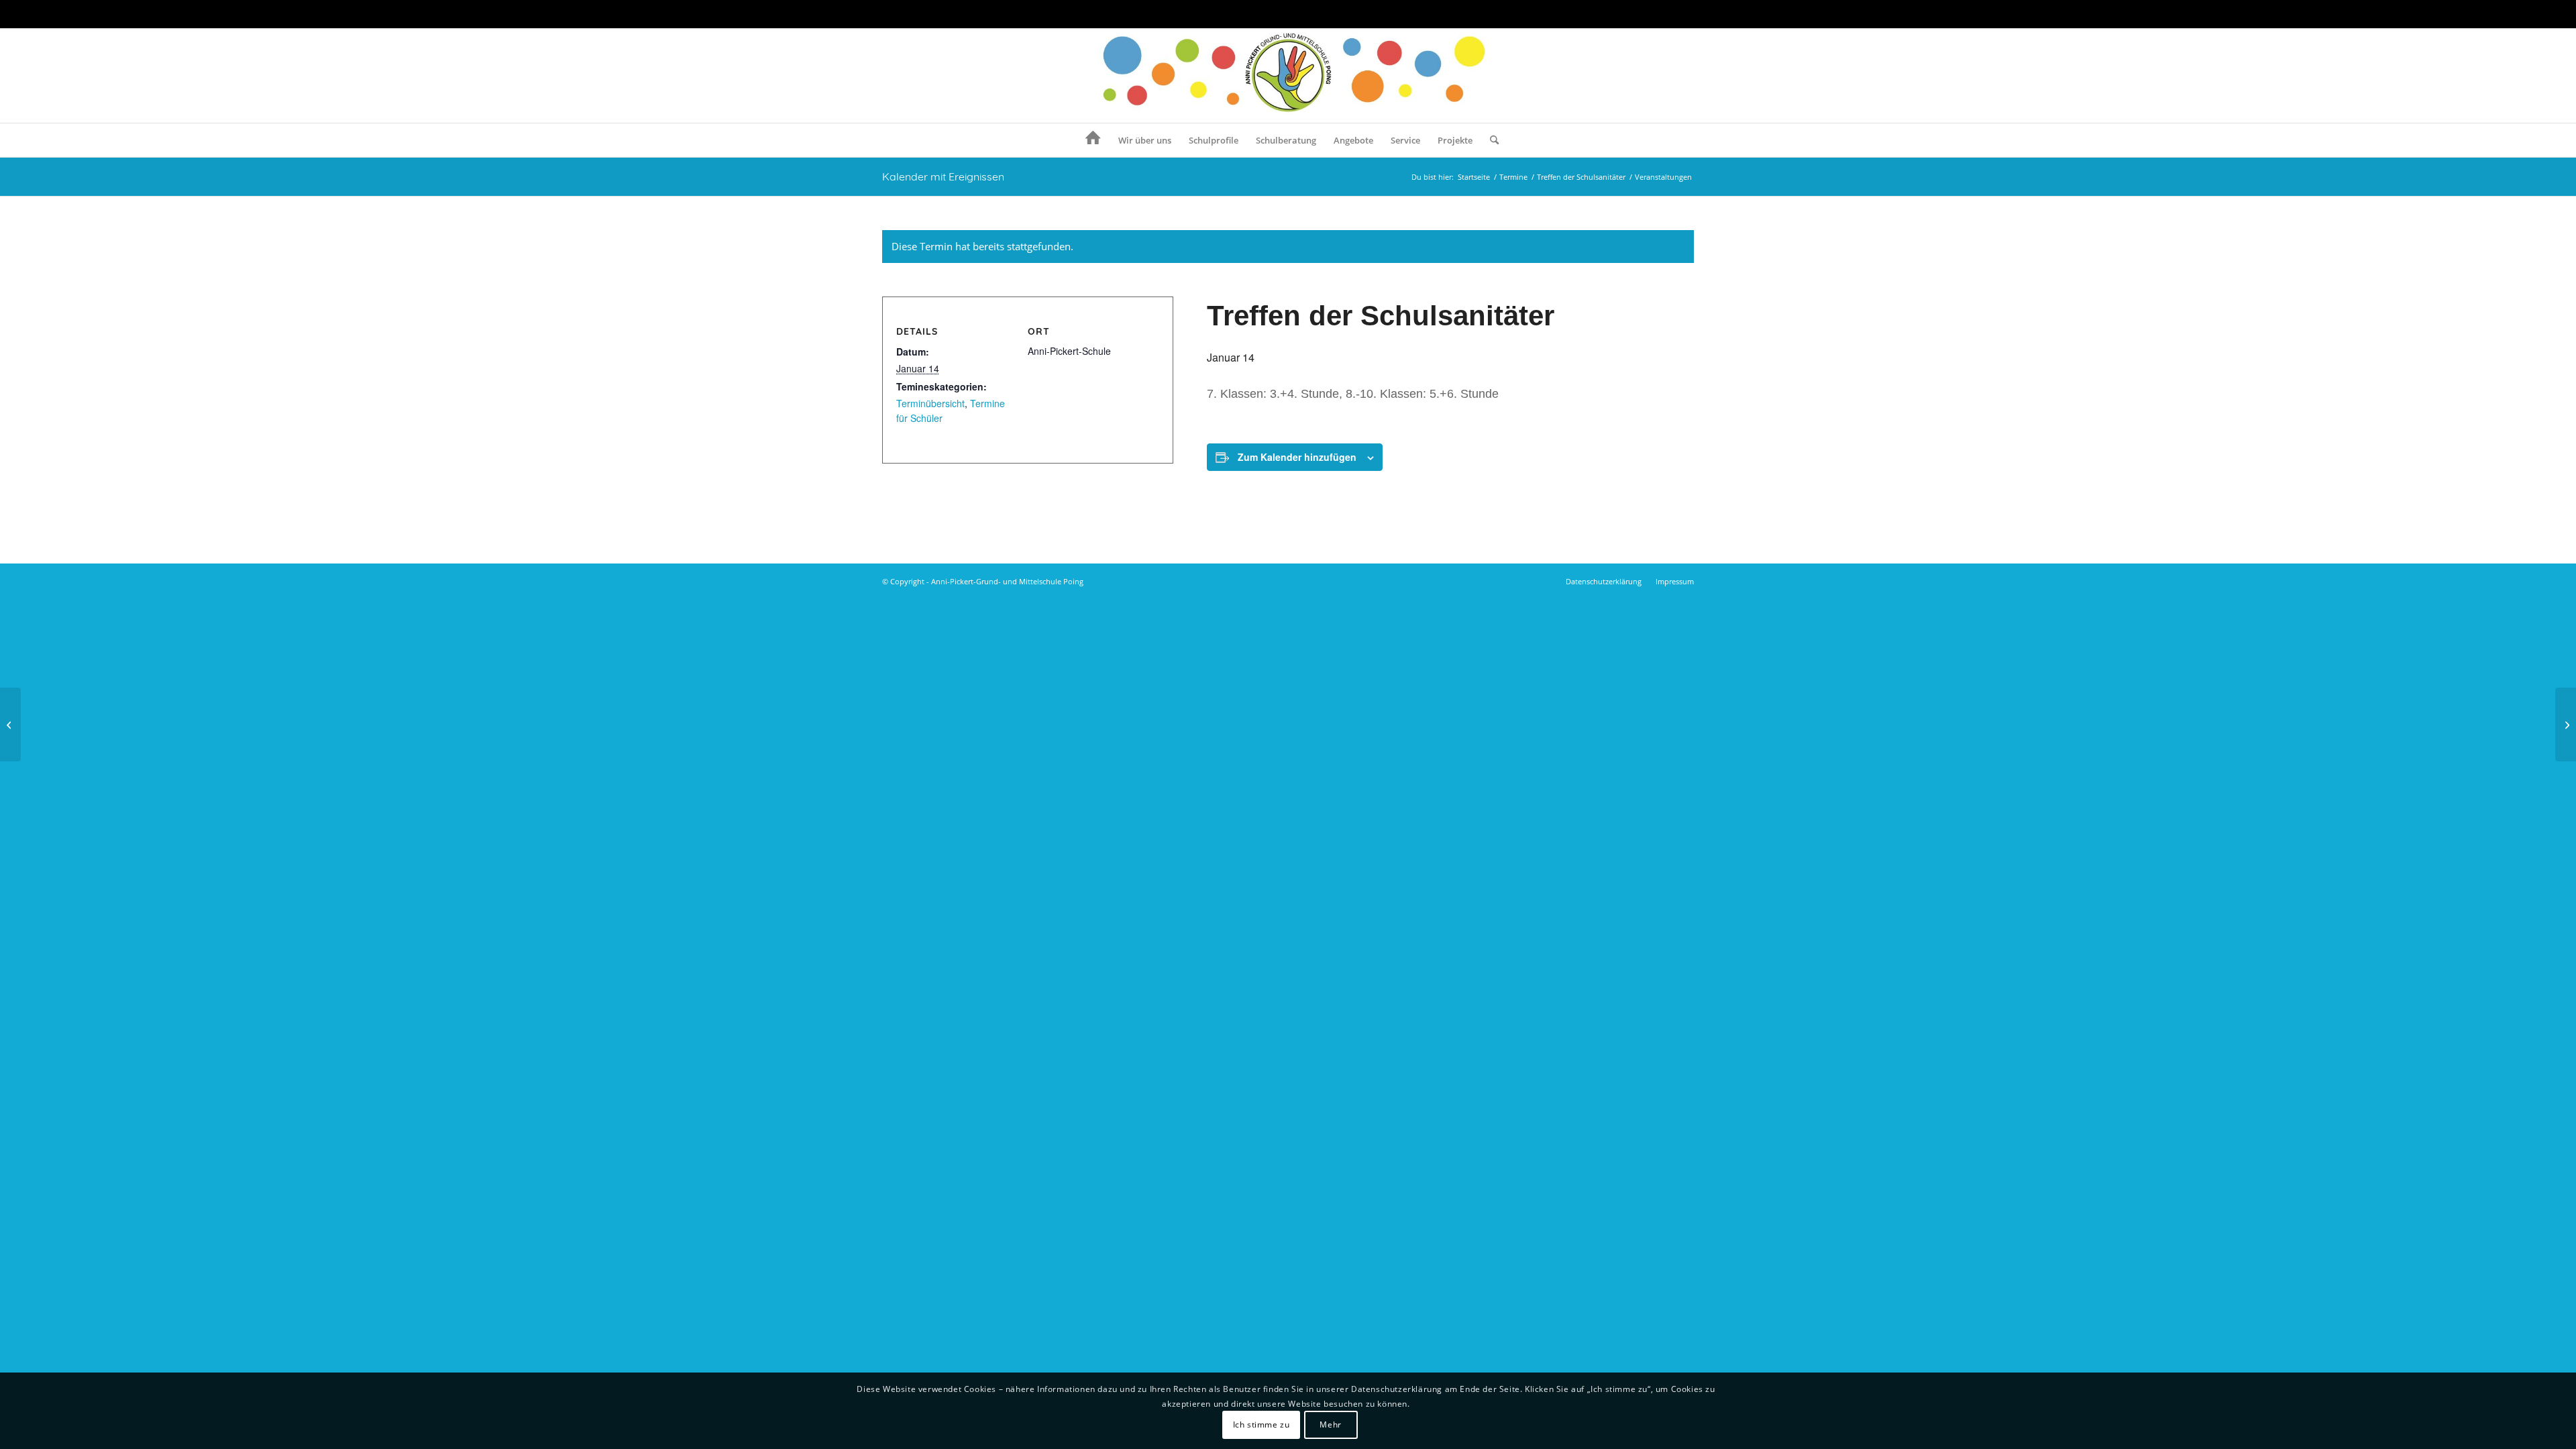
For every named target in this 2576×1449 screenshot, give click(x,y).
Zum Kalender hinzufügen (1297, 457)
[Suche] (1490, 140)
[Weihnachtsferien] (10, 724)
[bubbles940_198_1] (1288, 76)
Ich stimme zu (1262, 1425)
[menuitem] (1093, 140)
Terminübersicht (930, 403)
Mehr (1330, 1425)
